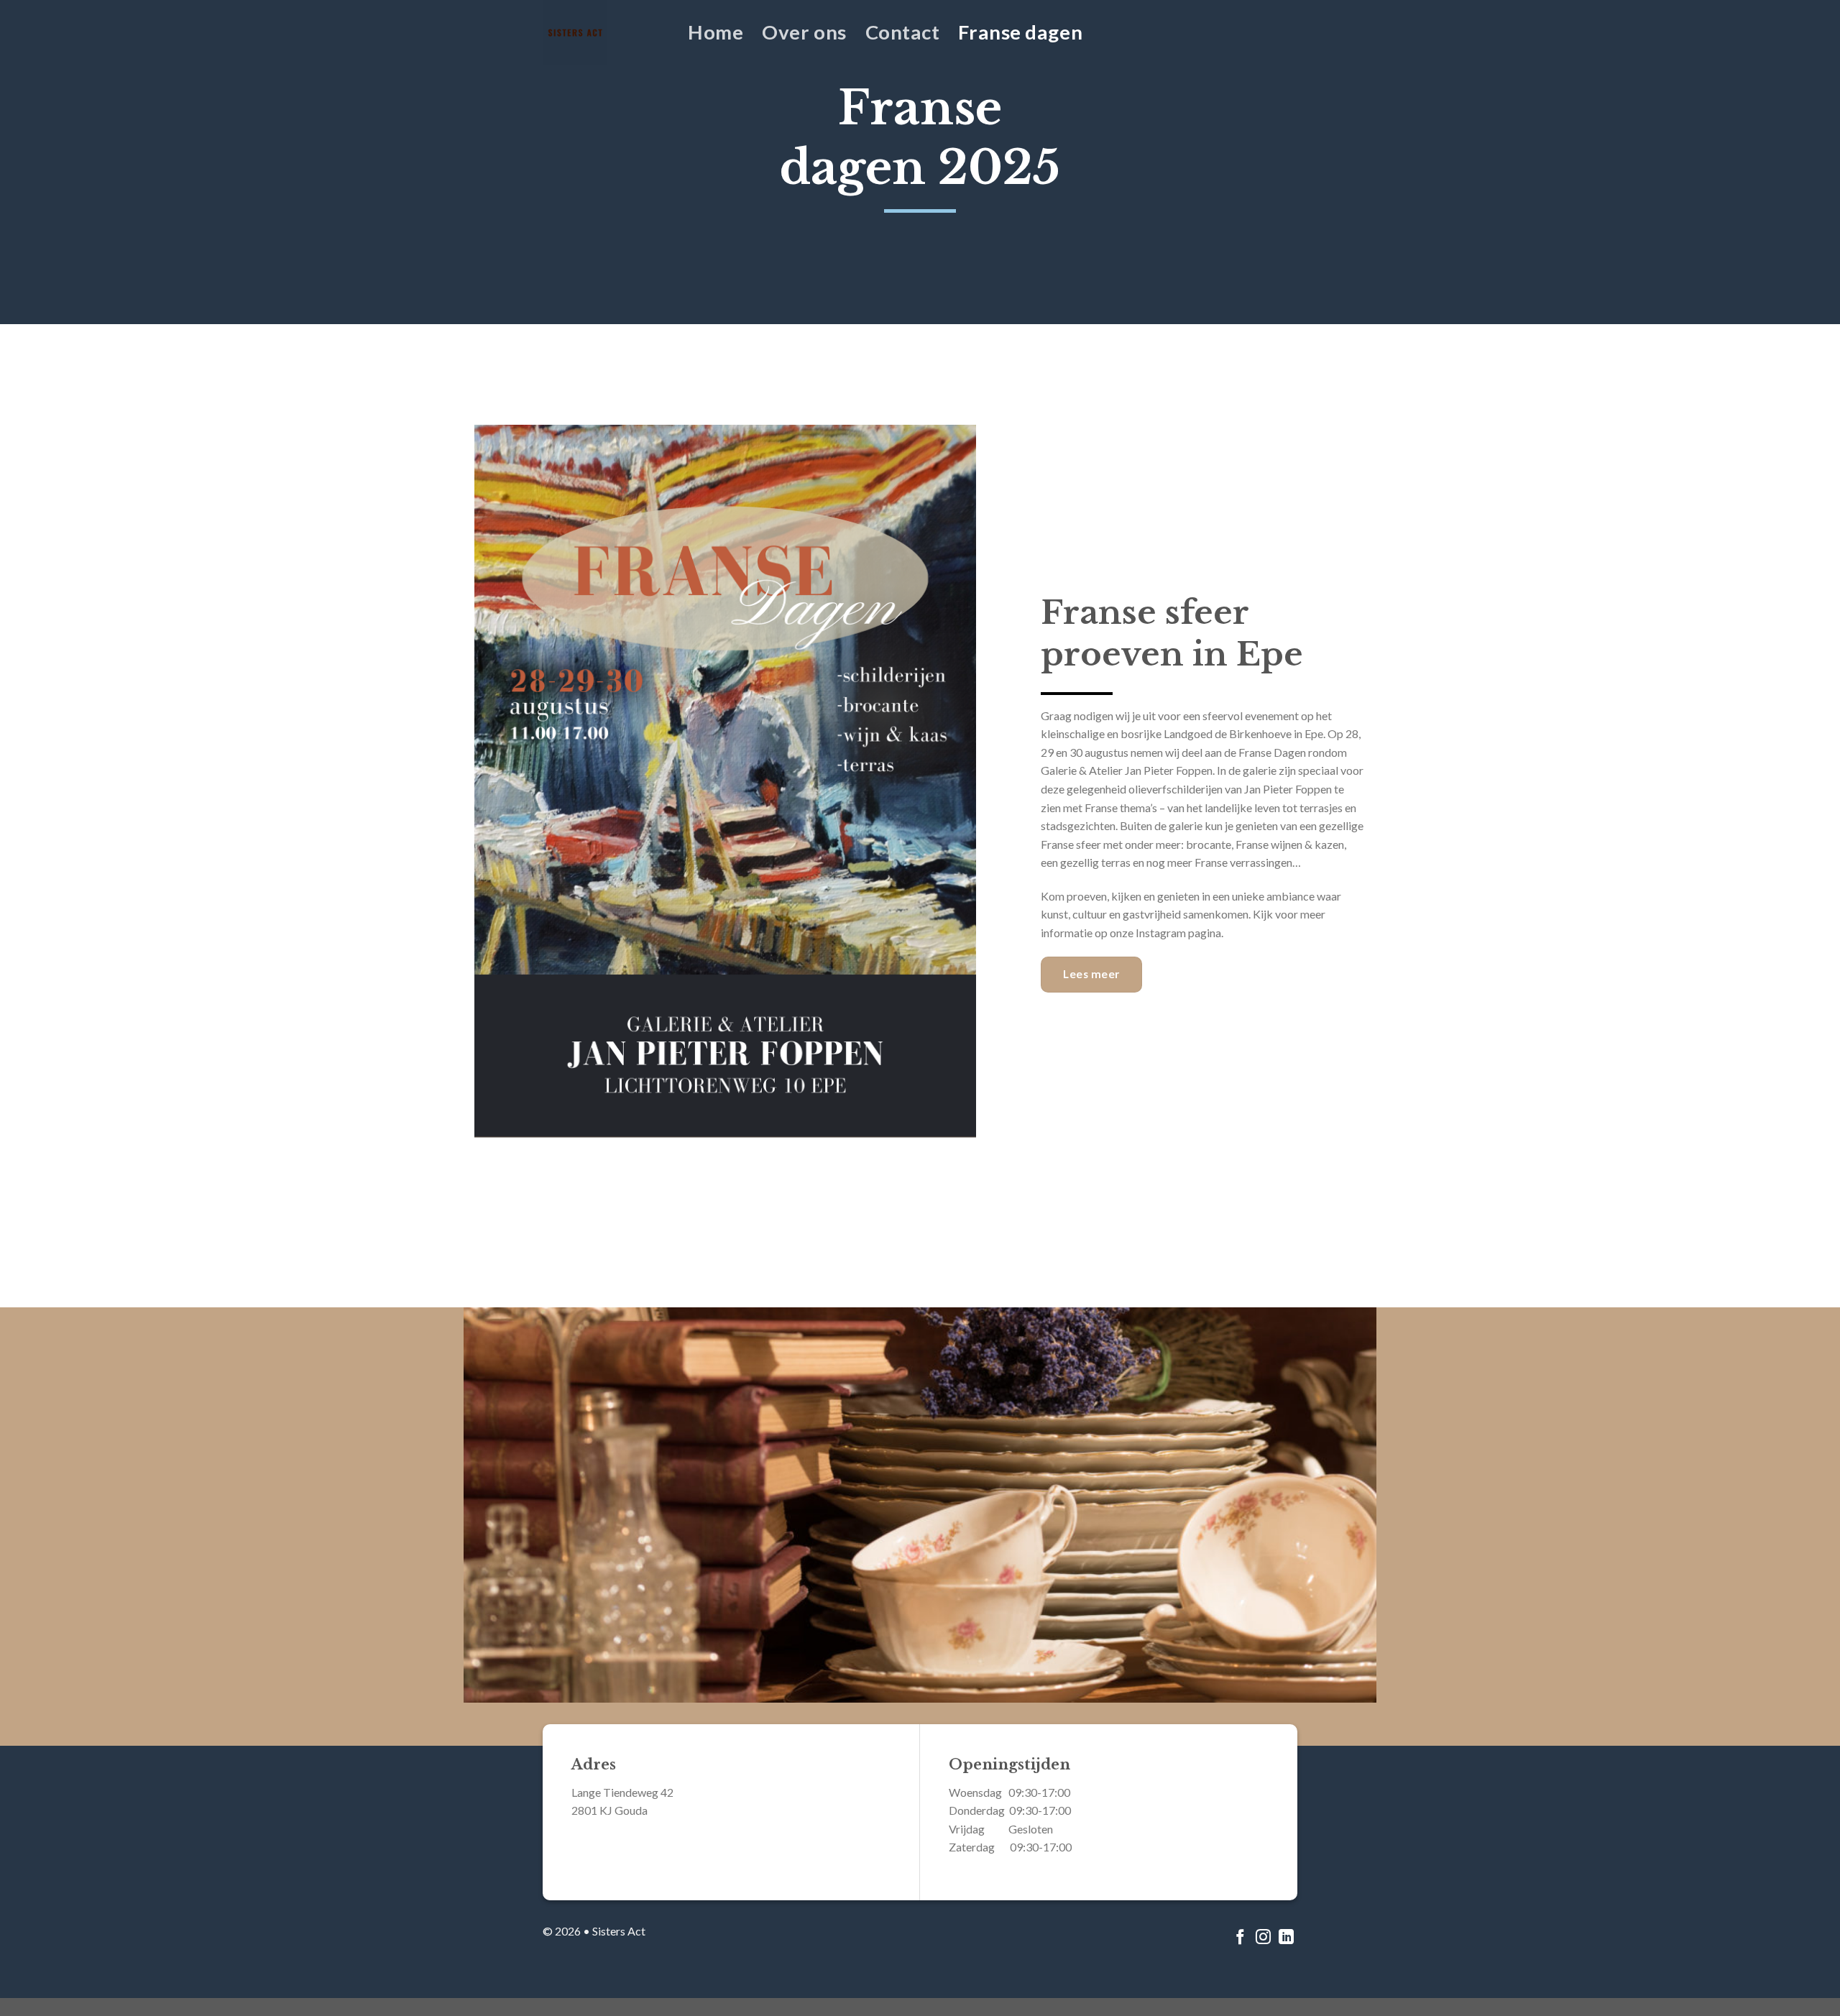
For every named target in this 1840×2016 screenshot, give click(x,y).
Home (716, 32)
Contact (903, 32)
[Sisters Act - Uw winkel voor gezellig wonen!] (604, 32)
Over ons (804, 32)
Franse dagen (1020, 32)
